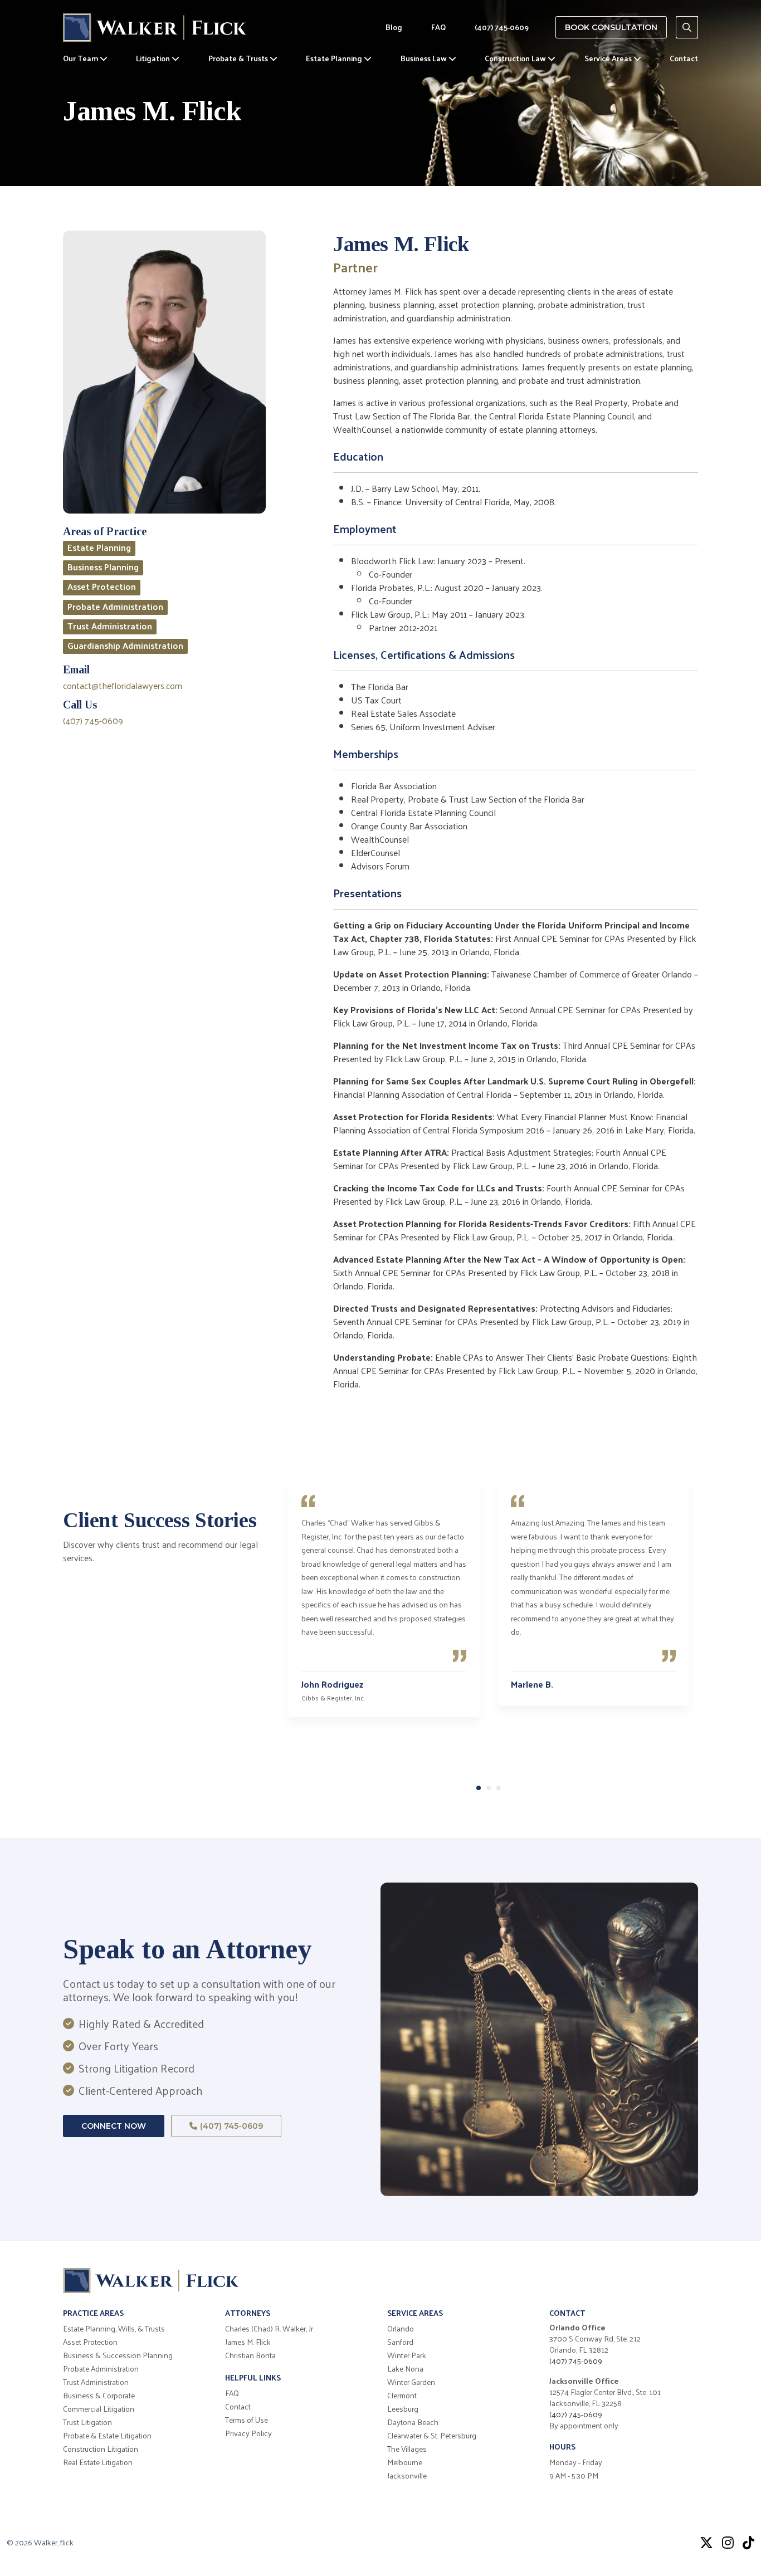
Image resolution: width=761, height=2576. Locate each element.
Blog (394, 27)
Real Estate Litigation (98, 2462)
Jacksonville (407, 2476)
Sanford (400, 2342)
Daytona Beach (413, 2422)
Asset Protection (90, 2342)
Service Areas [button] (609, 58)
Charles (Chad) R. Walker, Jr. (270, 2329)
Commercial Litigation (99, 2409)
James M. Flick (248, 2342)
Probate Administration (101, 2369)
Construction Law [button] (516, 58)
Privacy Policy (248, 2433)
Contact (684, 58)
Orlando (401, 2329)
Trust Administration (96, 2382)
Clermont (402, 2396)
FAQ (438, 27)
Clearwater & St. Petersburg (432, 2436)
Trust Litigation (87, 2422)
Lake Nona (405, 2369)
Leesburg (403, 2409)
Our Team (81, 58)
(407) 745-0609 (502, 27)
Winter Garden (411, 2382)
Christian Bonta (250, 2355)
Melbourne (405, 2462)
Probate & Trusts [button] (239, 58)
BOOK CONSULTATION (611, 27)
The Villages (407, 2449)
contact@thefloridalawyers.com (123, 685)
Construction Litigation (101, 2449)
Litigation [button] (154, 58)
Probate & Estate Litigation (107, 2436)
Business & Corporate (99, 2396)
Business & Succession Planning (118, 2355)
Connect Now (114, 2126)
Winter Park (407, 2355)
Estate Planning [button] (335, 58)
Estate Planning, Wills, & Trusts (114, 2329)
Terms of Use (247, 2420)
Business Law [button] (425, 58)
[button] (479, 1788)
